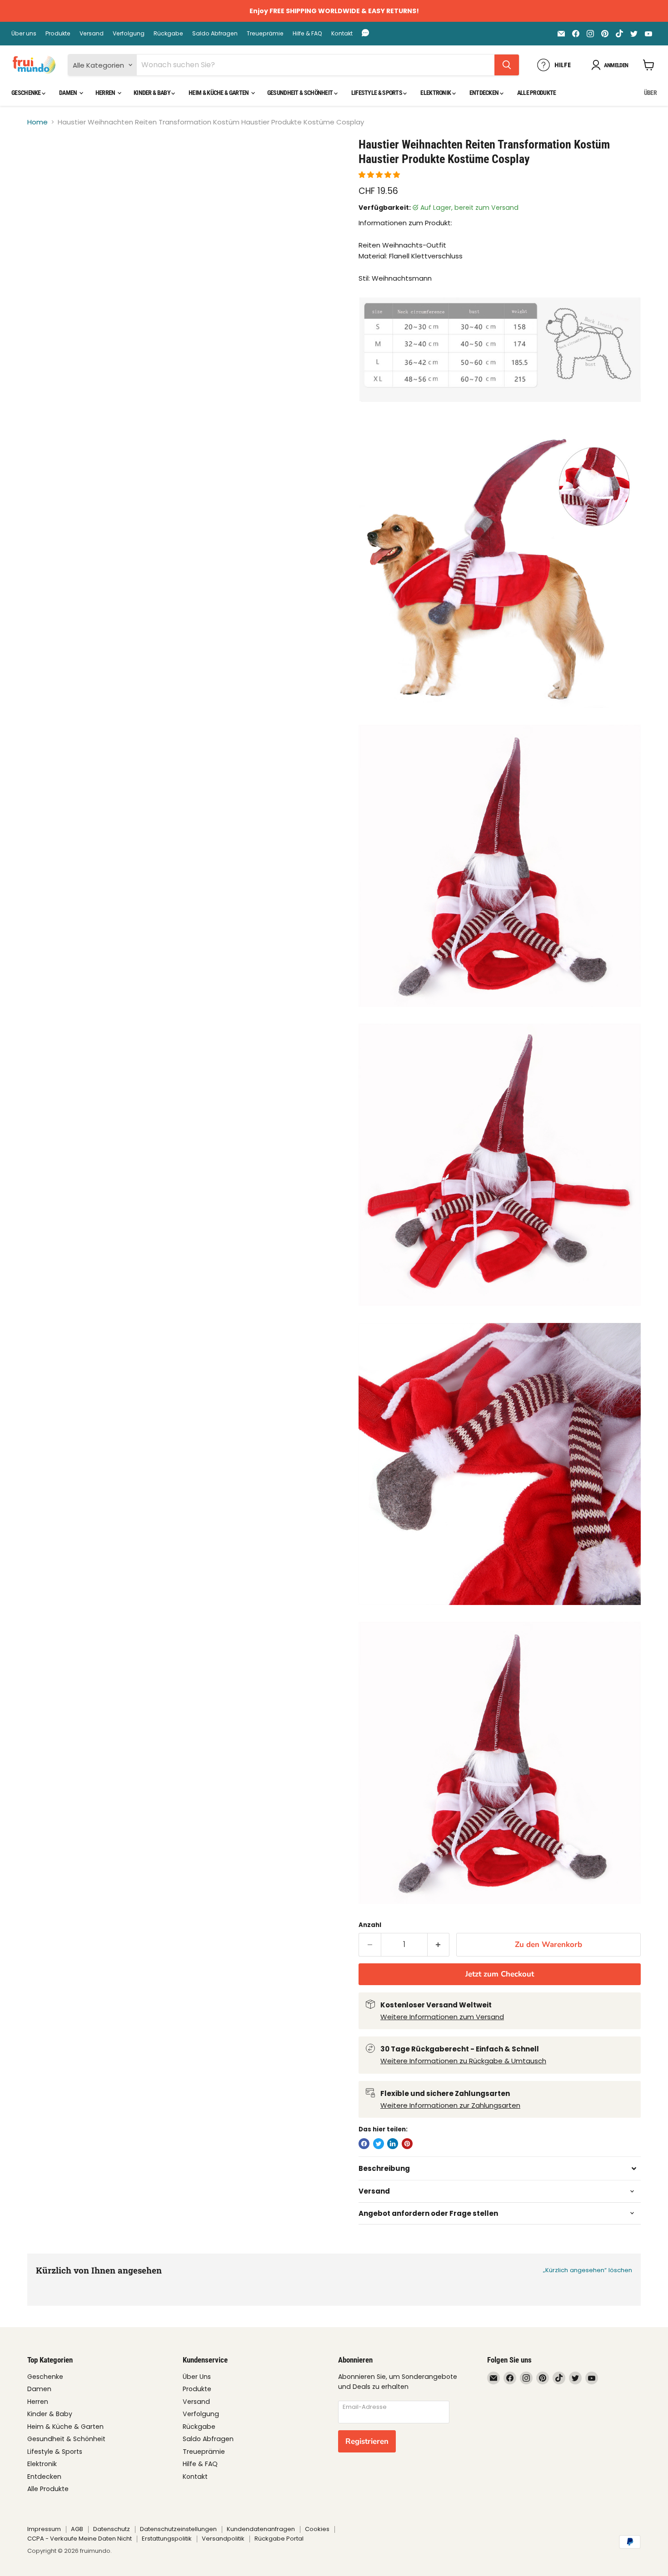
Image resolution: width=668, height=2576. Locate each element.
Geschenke (27, 93)
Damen (69, 93)
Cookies (317, 2529)
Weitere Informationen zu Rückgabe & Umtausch (463, 2061)
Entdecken (485, 93)
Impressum (44, 2529)
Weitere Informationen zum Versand (442, 2017)
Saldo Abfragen (215, 34)
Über (650, 93)
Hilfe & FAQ (307, 34)
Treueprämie (265, 34)
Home (37, 122)
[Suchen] (507, 65)
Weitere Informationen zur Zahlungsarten (450, 2105)
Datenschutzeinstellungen (178, 2529)
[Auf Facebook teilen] (364, 2144)
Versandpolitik (223, 2539)
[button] (380, 175)
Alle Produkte (537, 93)
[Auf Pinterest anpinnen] (407, 2144)
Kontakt (342, 34)
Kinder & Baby (152, 93)
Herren (106, 93)
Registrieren (367, 2441)
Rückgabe (168, 34)
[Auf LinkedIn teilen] (393, 2144)
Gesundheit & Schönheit (301, 93)
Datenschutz (112, 2529)
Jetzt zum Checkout (500, 1974)
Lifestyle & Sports (377, 93)
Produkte (58, 34)
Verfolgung (129, 34)
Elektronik (436, 93)
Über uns (24, 34)
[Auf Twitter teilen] (379, 2144)
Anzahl (370, 1925)
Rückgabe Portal (279, 2539)
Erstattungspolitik (167, 2539)
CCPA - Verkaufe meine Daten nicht (80, 2539)
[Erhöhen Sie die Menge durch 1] (439, 1944)
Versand (92, 34)
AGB (77, 2529)
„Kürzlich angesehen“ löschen (588, 2270)
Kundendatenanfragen (261, 2529)
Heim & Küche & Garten (219, 93)
